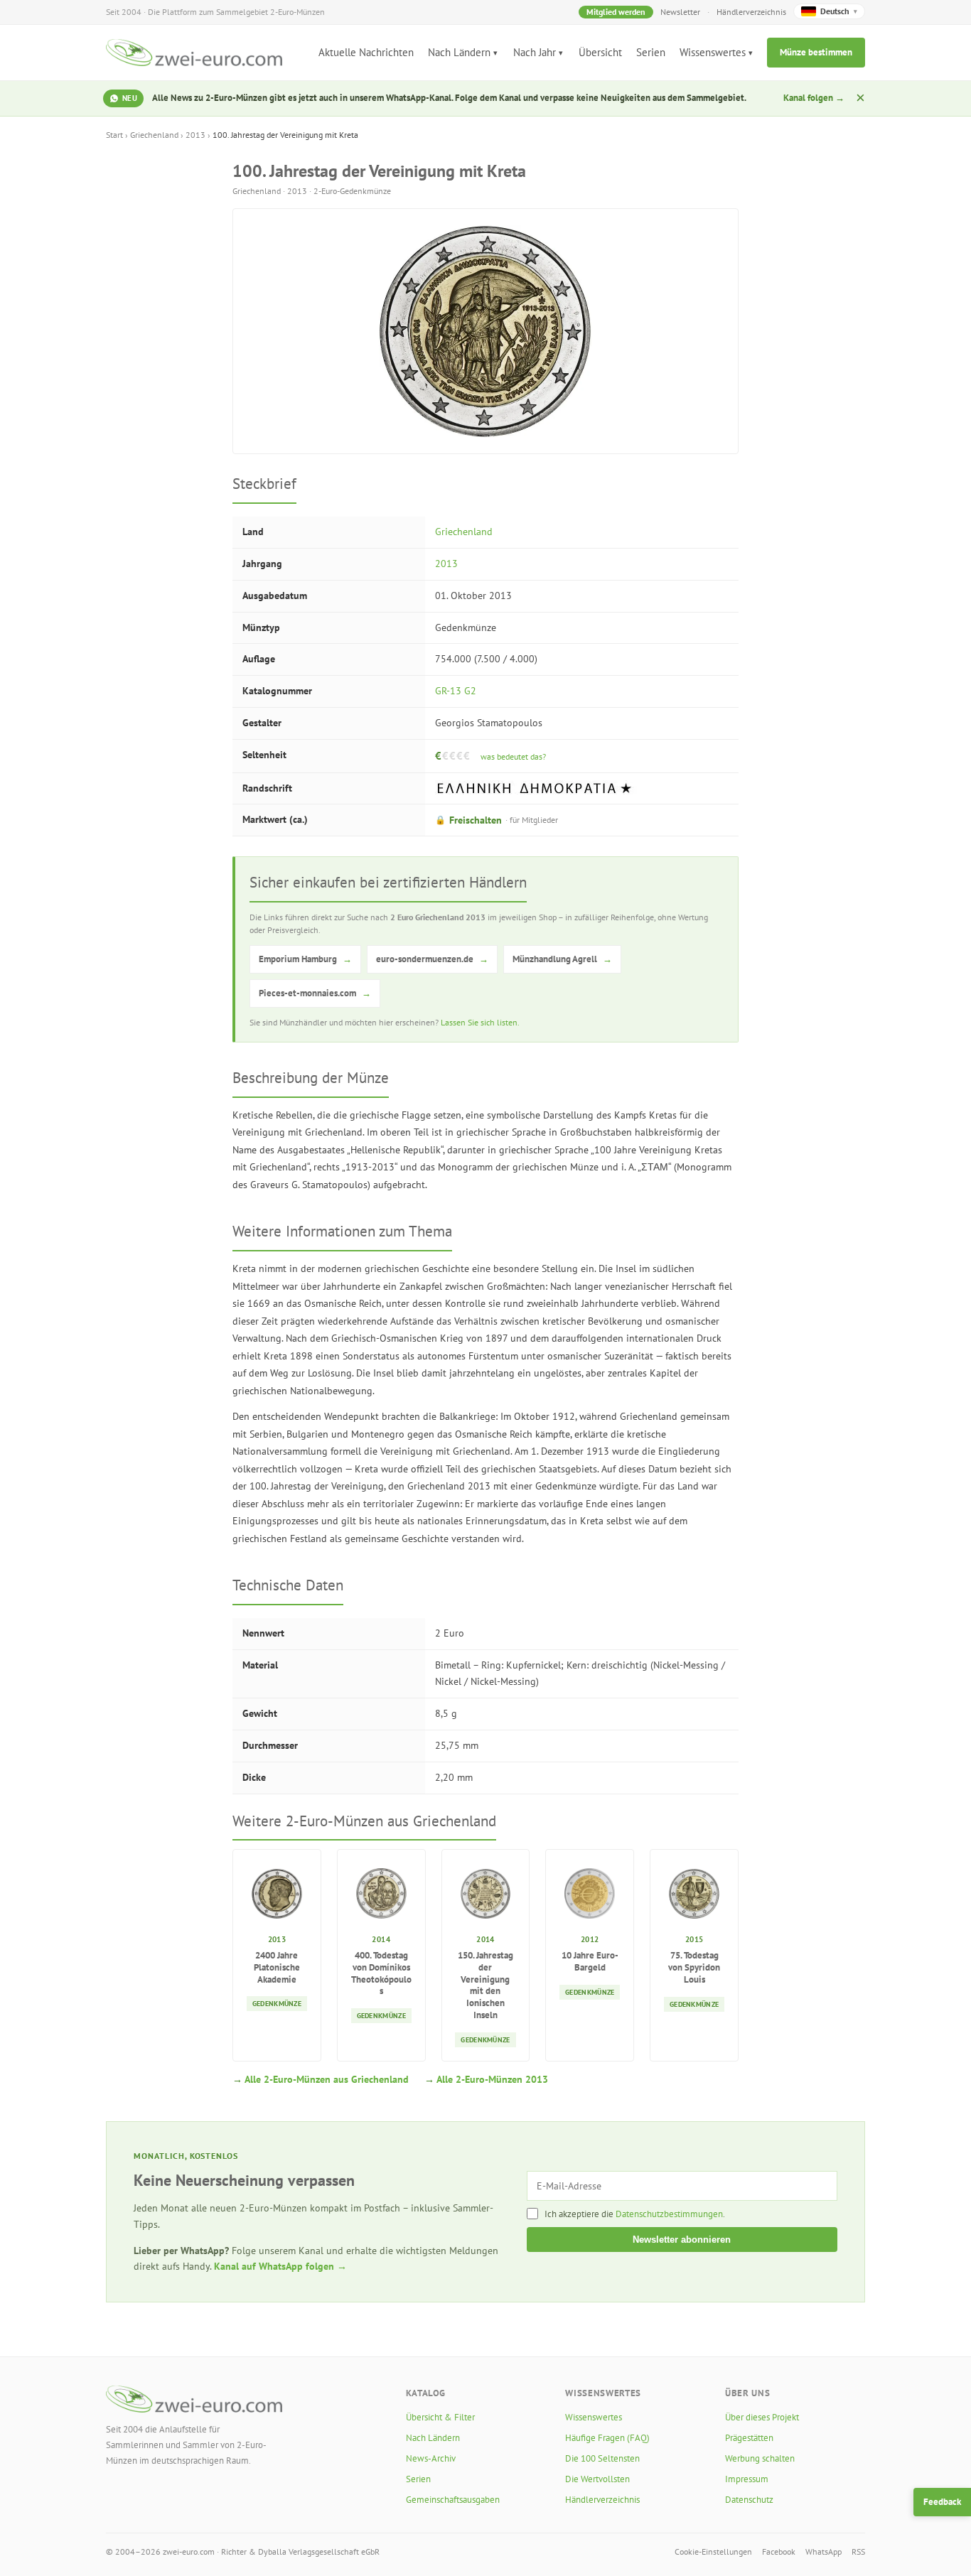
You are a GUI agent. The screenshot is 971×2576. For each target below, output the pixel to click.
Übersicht (600, 52)
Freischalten (497, 820)
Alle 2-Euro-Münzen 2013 (492, 2079)
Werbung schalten (760, 2458)
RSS (858, 2551)
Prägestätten (749, 2438)
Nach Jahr (535, 52)
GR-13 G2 (456, 691)
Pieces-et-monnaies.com (315, 993)
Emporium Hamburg (305, 959)
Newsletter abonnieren (682, 2240)
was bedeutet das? (513, 756)
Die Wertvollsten (597, 2479)
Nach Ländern (459, 52)
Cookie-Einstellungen (713, 2551)
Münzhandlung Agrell (562, 959)
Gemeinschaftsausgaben (453, 2500)
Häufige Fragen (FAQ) (607, 2438)
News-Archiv (431, 2458)
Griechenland (154, 135)
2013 (195, 135)
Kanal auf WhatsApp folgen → (280, 2266)
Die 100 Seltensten (602, 2458)
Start (114, 135)
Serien (651, 52)
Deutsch (839, 11)
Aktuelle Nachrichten (366, 52)
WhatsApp (824, 2551)
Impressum (747, 2479)
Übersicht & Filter (440, 2417)
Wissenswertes (713, 52)
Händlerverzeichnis (751, 12)
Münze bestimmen (816, 52)
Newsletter (680, 12)
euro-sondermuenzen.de (432, 959)
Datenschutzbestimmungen (669, 2214)
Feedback (942, 2502)
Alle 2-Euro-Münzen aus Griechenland (327, 2079)
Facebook (779, 2551)
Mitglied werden (616, 12)
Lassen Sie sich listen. (480, 1022)
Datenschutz (749, 2500)
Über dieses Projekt (762, 2417)
